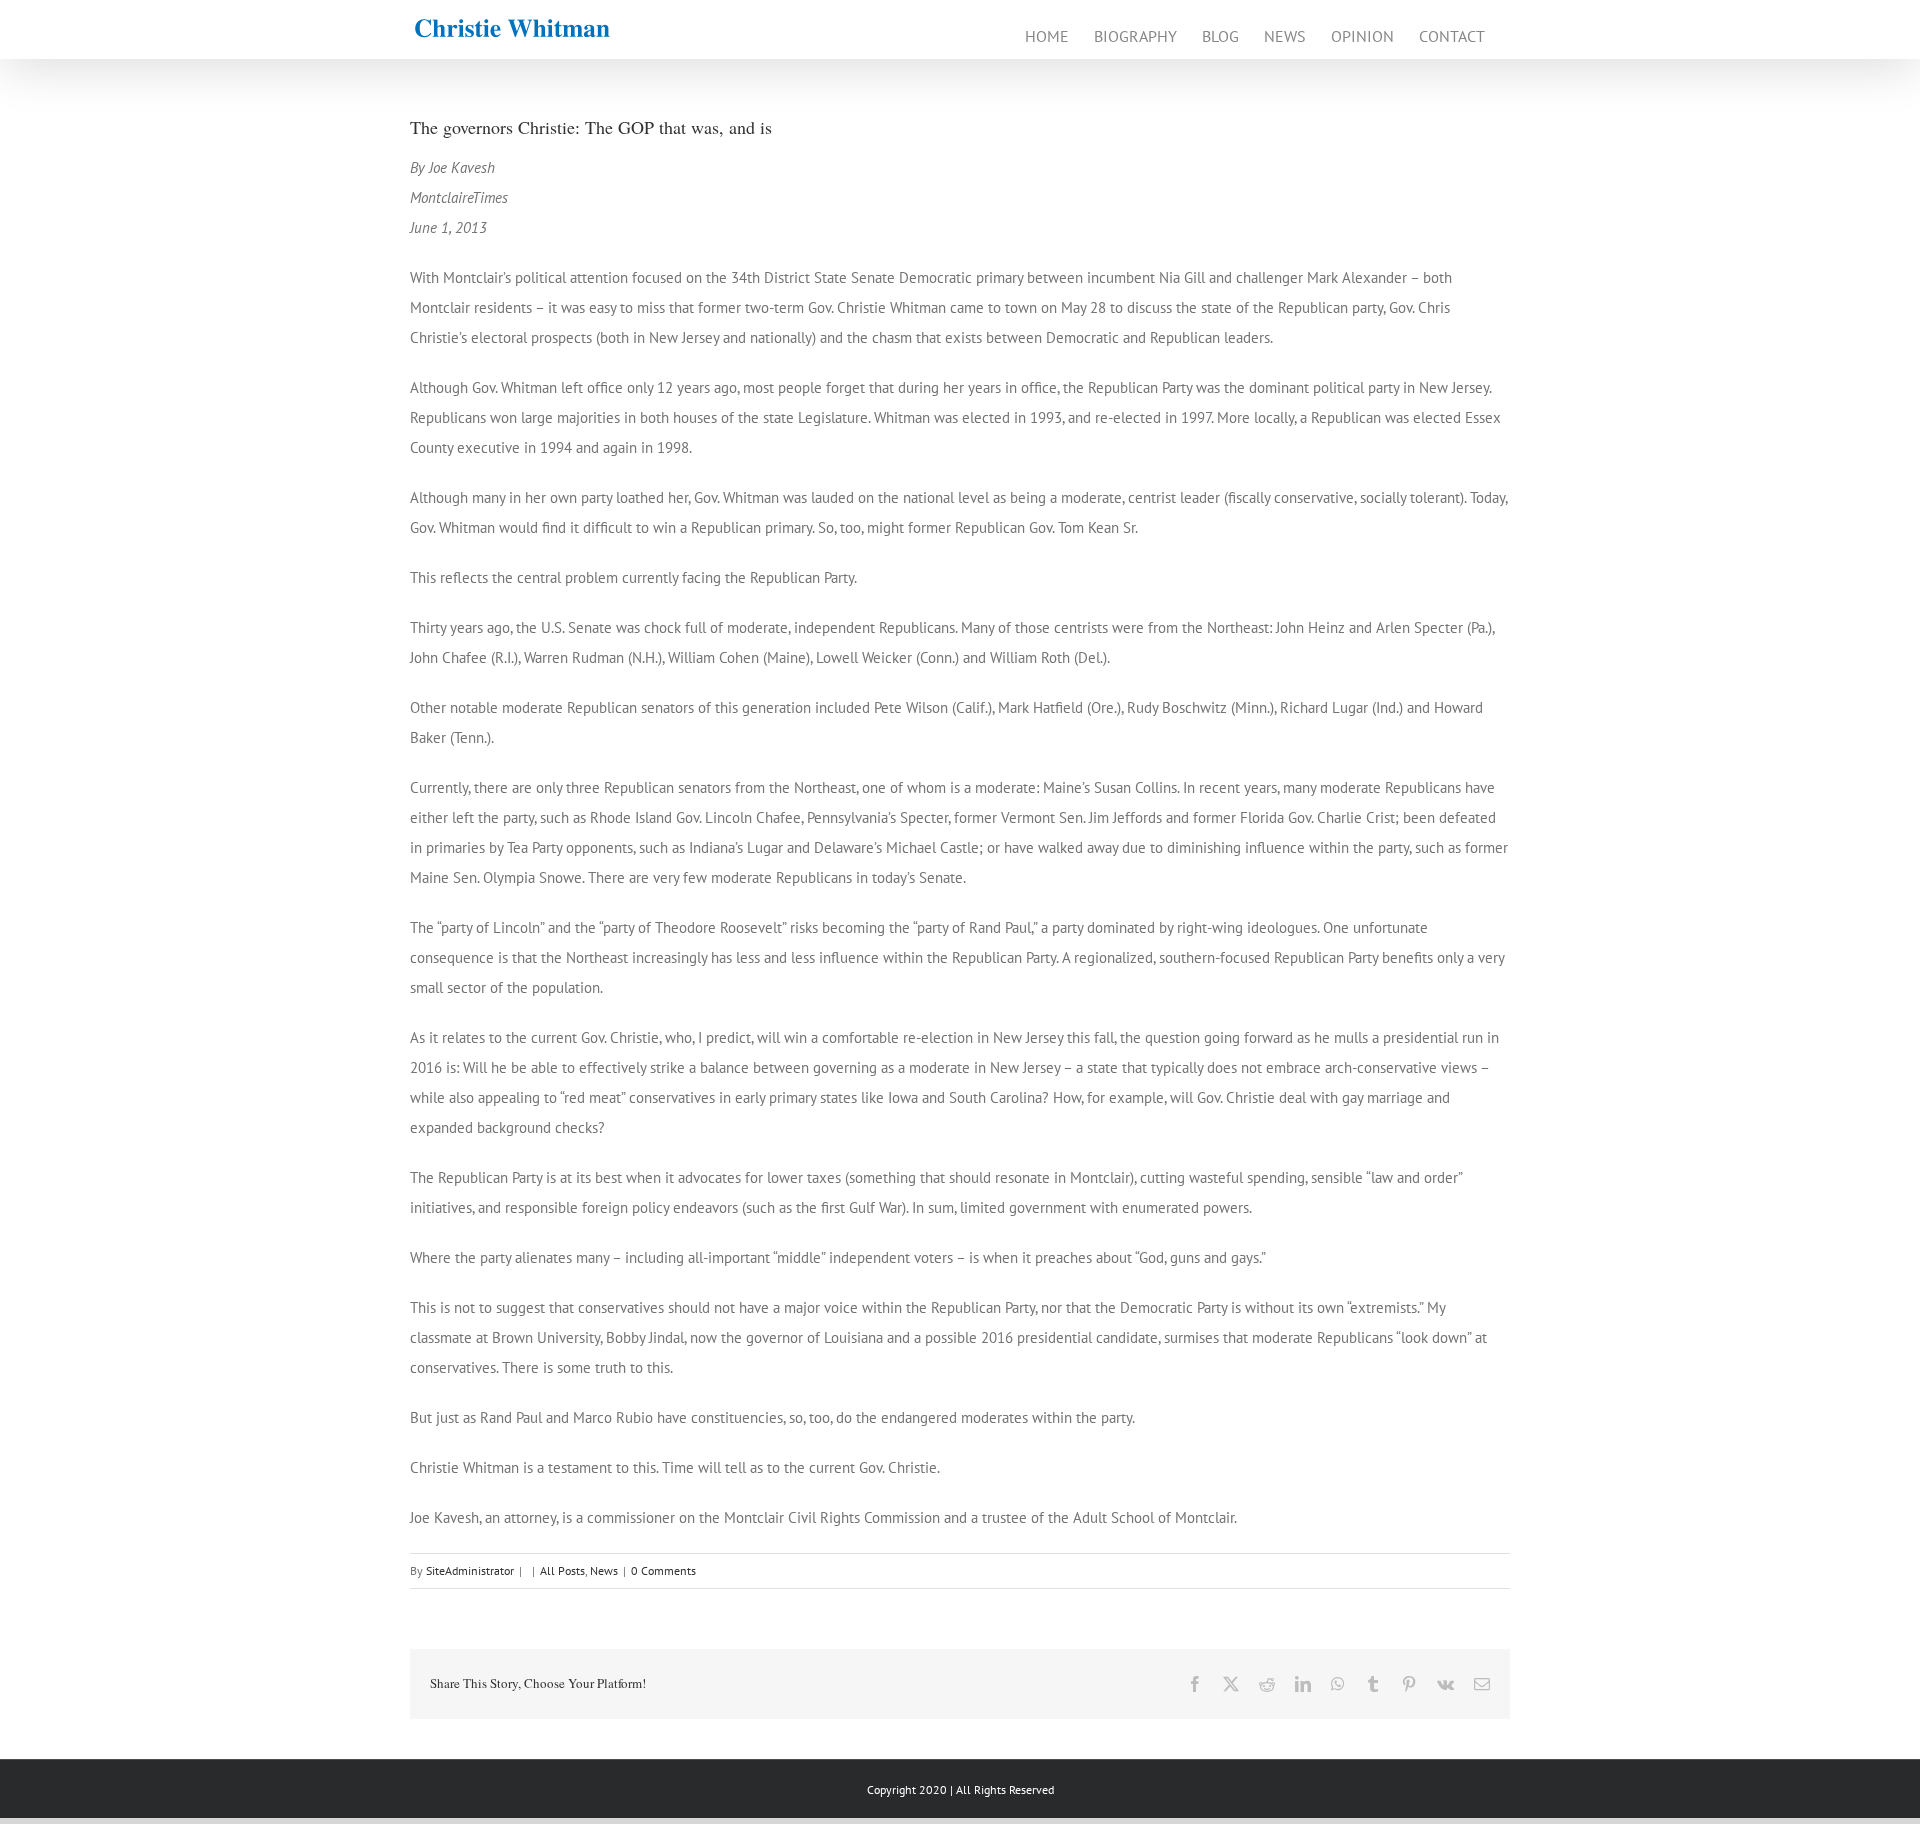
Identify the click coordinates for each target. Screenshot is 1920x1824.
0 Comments (663, 1570)
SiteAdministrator (470, 1570)
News (604, 1570)
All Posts (562, 1570)
